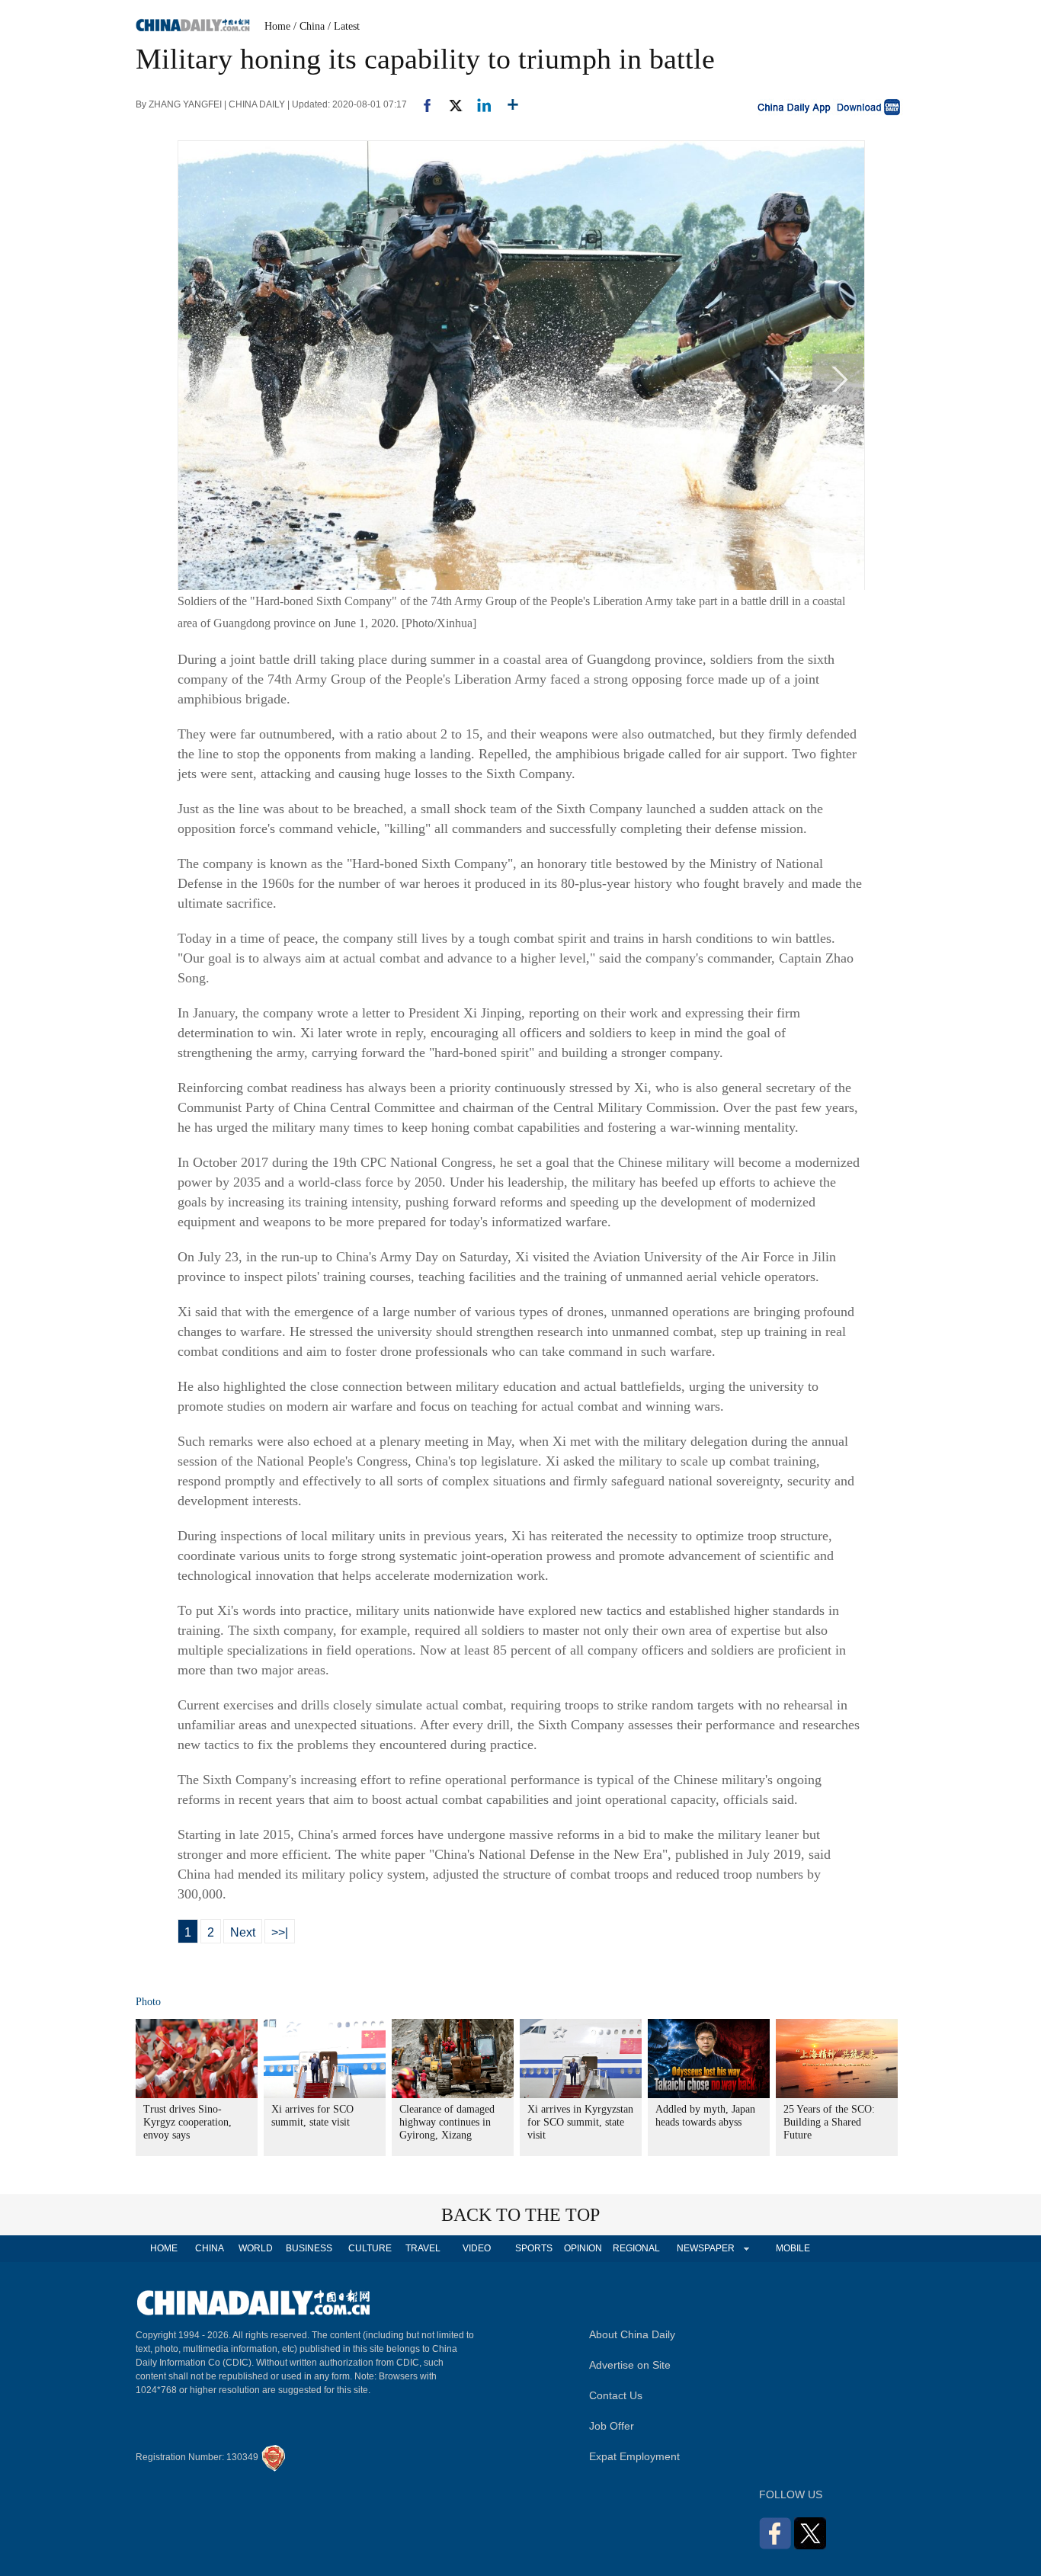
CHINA (210, 2248)
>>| (280, 1932)
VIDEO (477, 2248)
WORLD (256, 2248)
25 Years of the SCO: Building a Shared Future (829, 2122)
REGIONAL (636, 2248)
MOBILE (793, 2248)
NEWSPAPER (705, 2248)
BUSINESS (309, 2248)
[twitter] (449, 104)
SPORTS (534, 2248)
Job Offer (612, 2426)
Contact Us (616, 2395)
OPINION (583, 2248)
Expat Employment (634, 2456)
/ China (309, 26)
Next (243, 1932)
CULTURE (370, 2248)
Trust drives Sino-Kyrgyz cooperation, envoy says (187, 2122)
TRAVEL (423, 2248)
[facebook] (421, 104)
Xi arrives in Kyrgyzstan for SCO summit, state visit (580, 2122)
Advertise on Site (630, 2365)
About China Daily (632, 2334)
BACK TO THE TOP (520, 2215)
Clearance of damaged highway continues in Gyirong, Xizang (447, 2122)
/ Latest (344, 26)
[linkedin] (478, 104)
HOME (164, 2248)
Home (277, 26)
